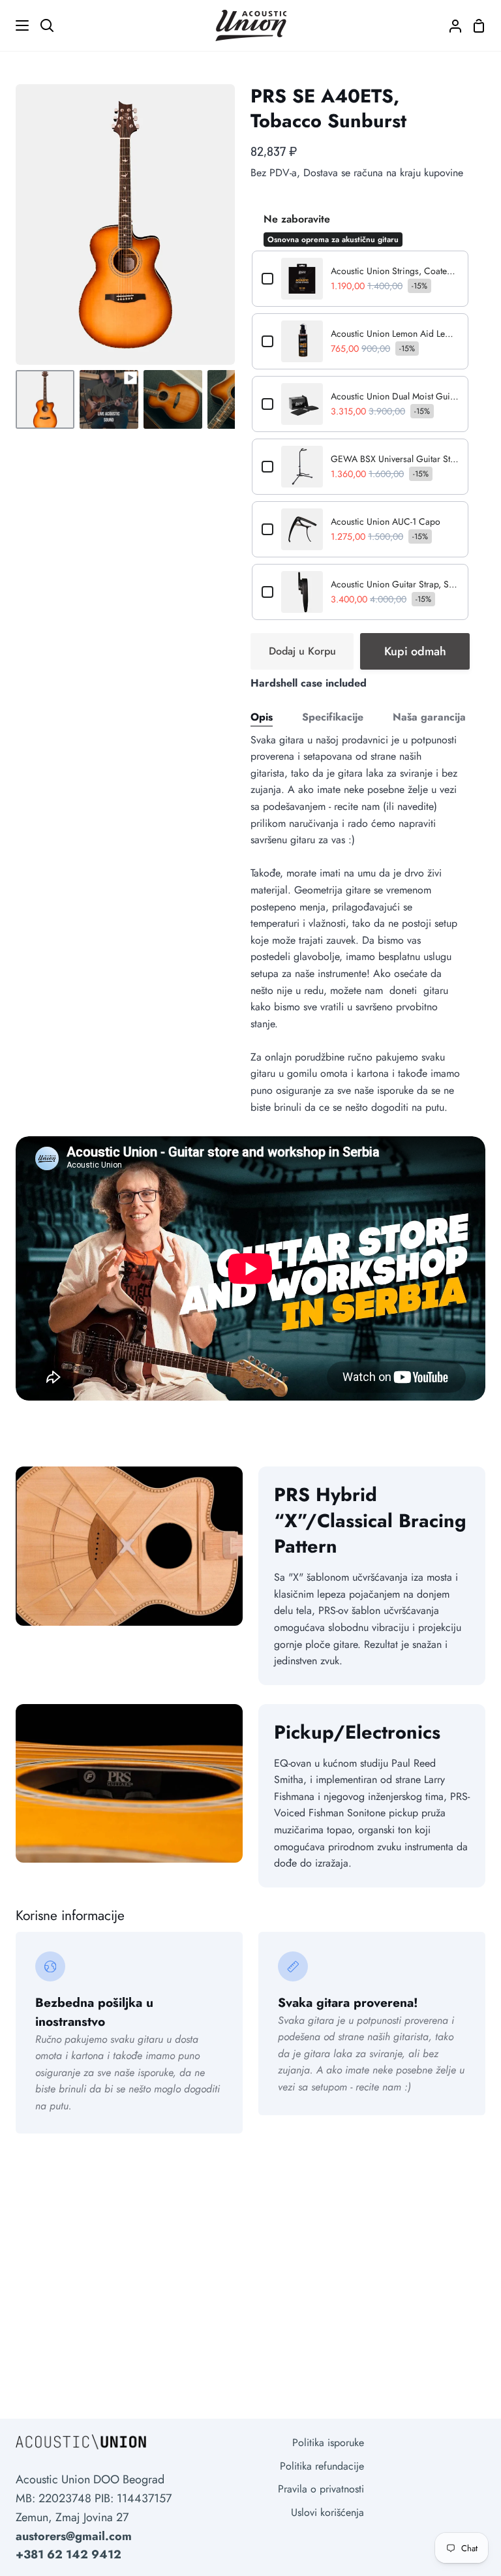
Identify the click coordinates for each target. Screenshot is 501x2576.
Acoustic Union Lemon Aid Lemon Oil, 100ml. (395, 334)
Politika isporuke (328, 2443)
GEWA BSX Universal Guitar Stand (395, 459)
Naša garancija (429, 717)
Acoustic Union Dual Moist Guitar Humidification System (395, 396)
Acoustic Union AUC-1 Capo (386, 521)
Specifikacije (333, 717)
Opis (262, 717)
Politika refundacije (322, 2466)
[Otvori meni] (15, 25)
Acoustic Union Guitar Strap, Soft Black (395, 584)
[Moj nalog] (450, 25)
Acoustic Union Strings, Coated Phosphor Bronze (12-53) (395, 271)
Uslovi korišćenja (327, 2512)
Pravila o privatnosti (321, 2489)
